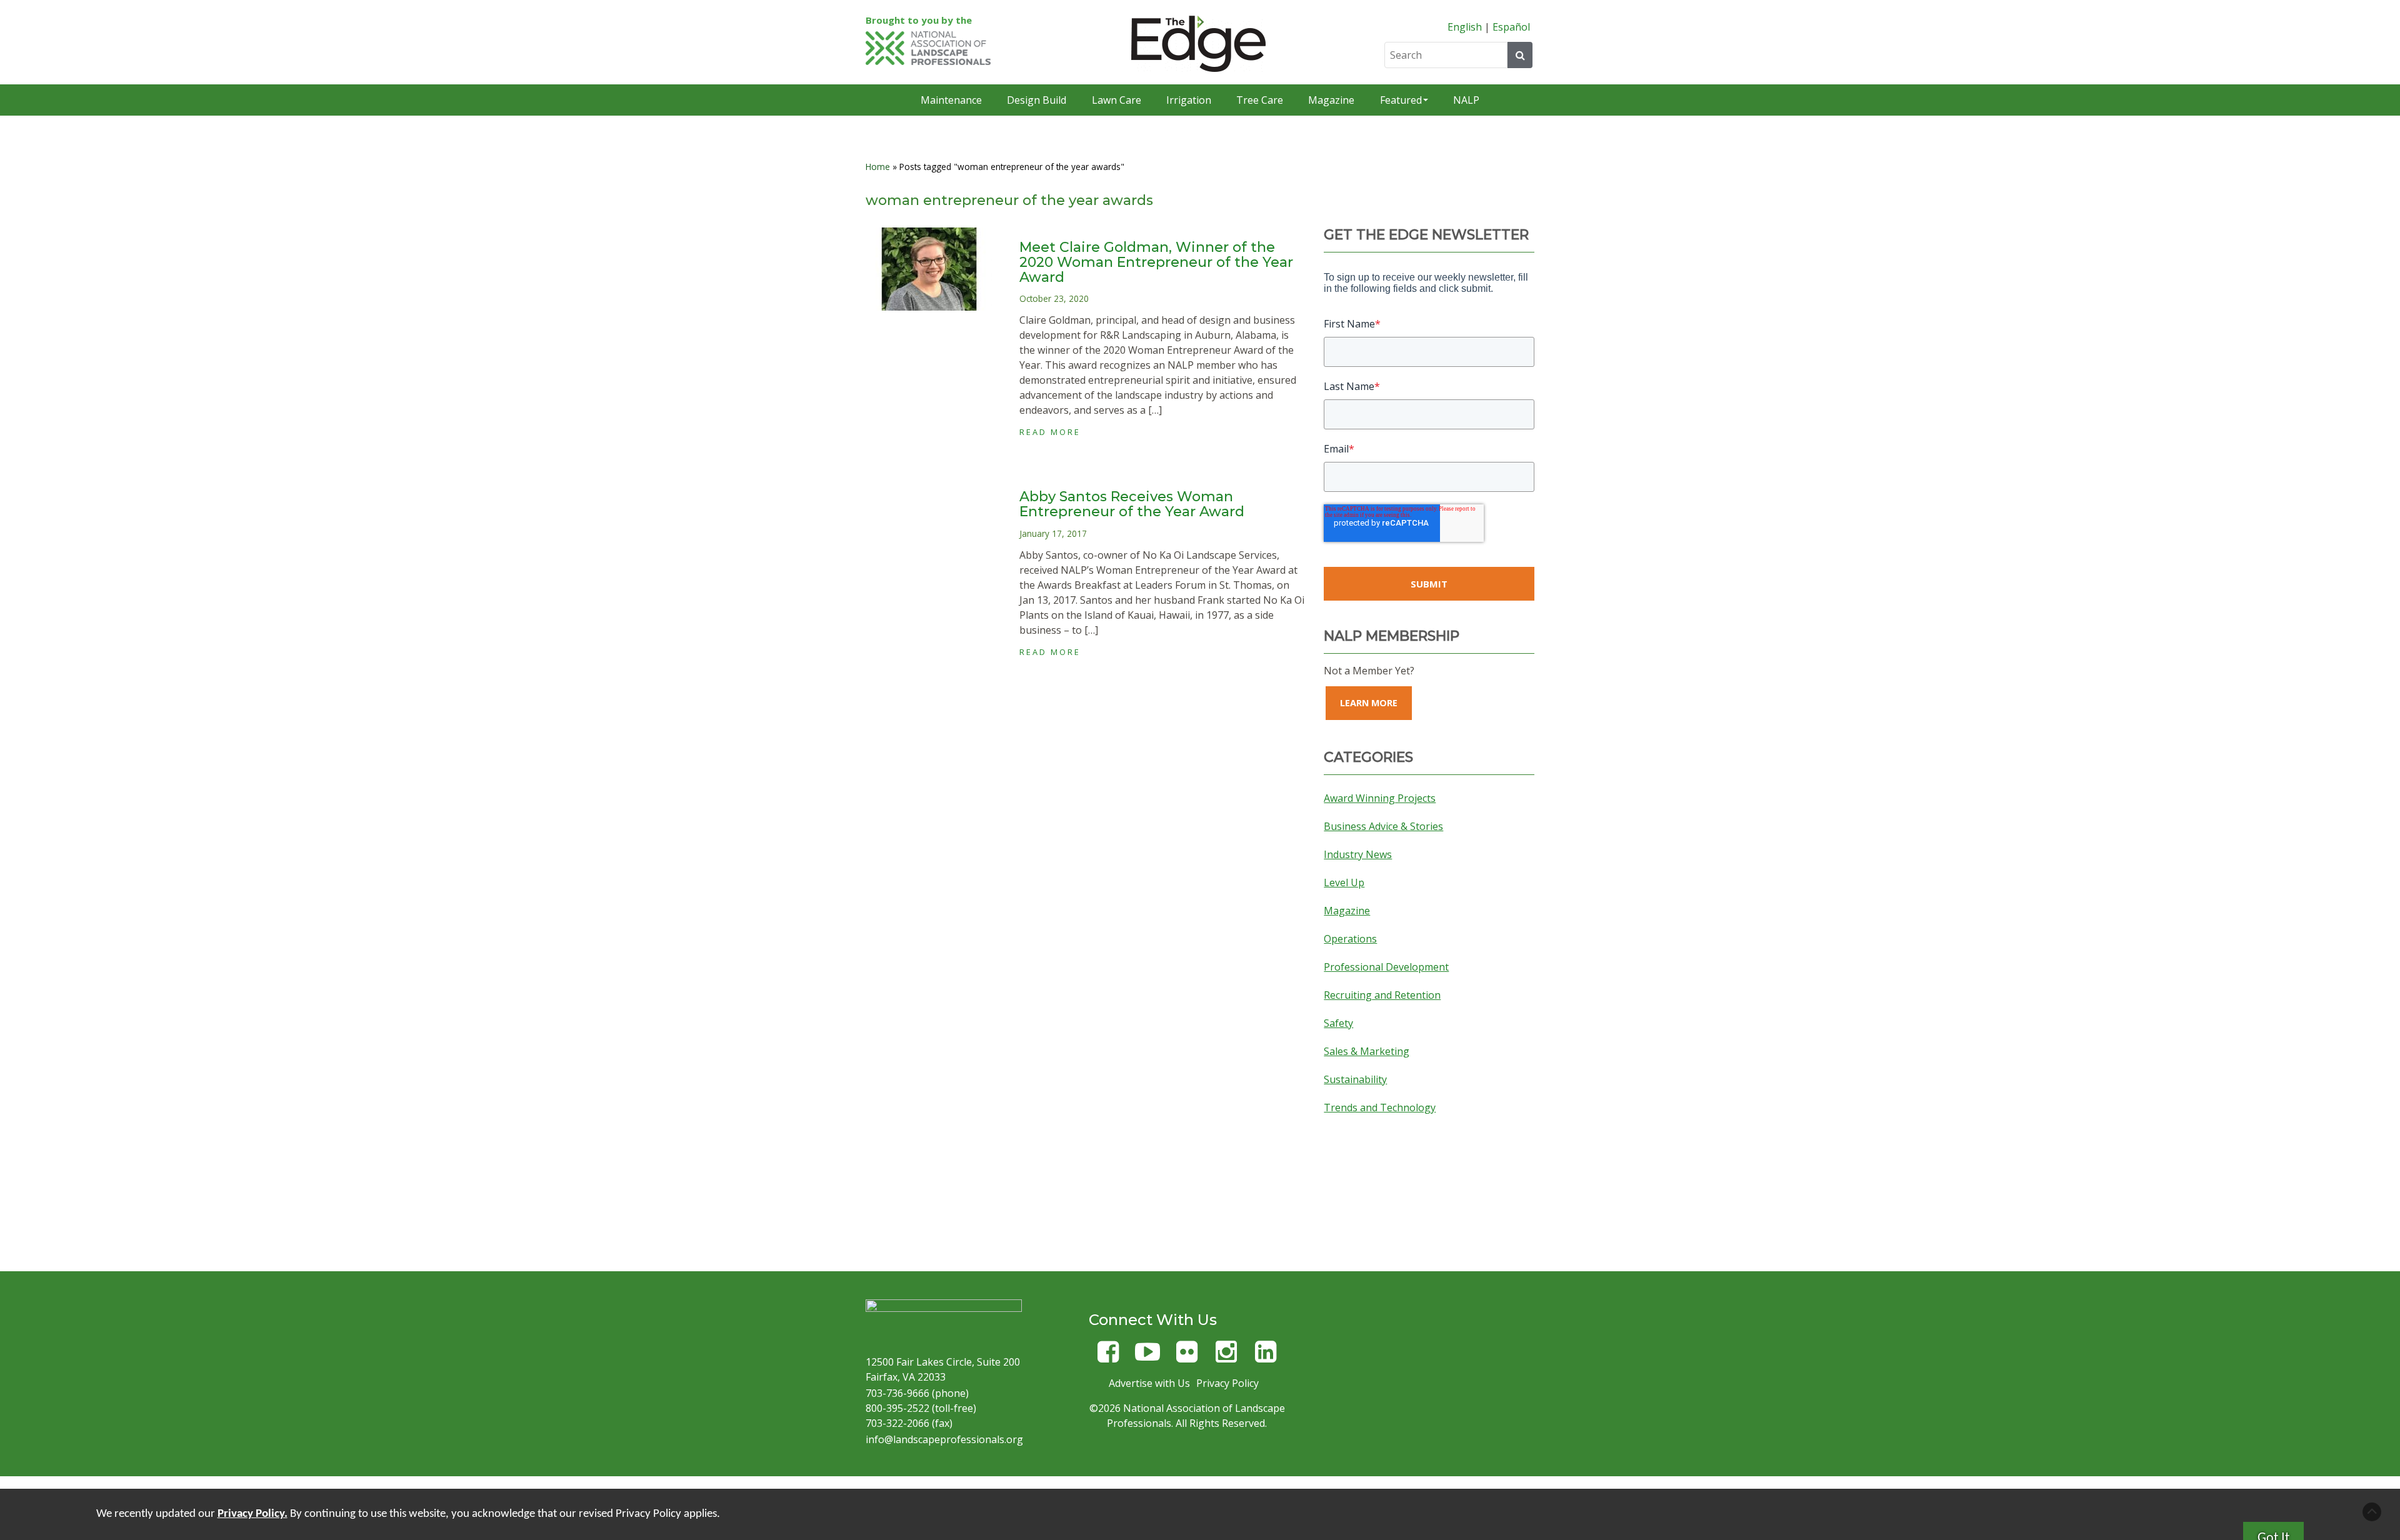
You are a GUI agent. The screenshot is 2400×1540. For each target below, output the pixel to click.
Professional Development (1386, 967)
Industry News (1358, 854)
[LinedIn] (1266, 1357)
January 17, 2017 (1053, 533)
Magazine (1331, 100)
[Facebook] (1108, 1357)
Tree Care (1260, 100)
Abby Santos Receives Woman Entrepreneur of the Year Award (1132, 504)
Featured (1401, 100)
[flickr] (1187, 1357)
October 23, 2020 (1054, 298)
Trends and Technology (1380, 1107)
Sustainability (1355, 1079)
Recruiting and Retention (1382, 995)
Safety (1338, 1023)
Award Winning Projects (1380, 798)
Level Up (1344, 882)
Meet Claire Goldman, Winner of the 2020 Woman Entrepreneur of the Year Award (1156, 262)
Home (878, 167)
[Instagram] (1226, 1357)
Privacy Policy (1227, 1383)
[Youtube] (1147, 1357)
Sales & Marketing (1367, 1051)
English (1465, 27)
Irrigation (1189, 100)
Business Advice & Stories (1383, 826)
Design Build (1037, 100)
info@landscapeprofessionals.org (944, 1439)
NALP (1466, 100)
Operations (1350, 939)
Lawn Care (1117, 100)
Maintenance (951, 100)
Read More (1050, 432)
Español (1511, 27)
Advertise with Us (1149, 1383)
